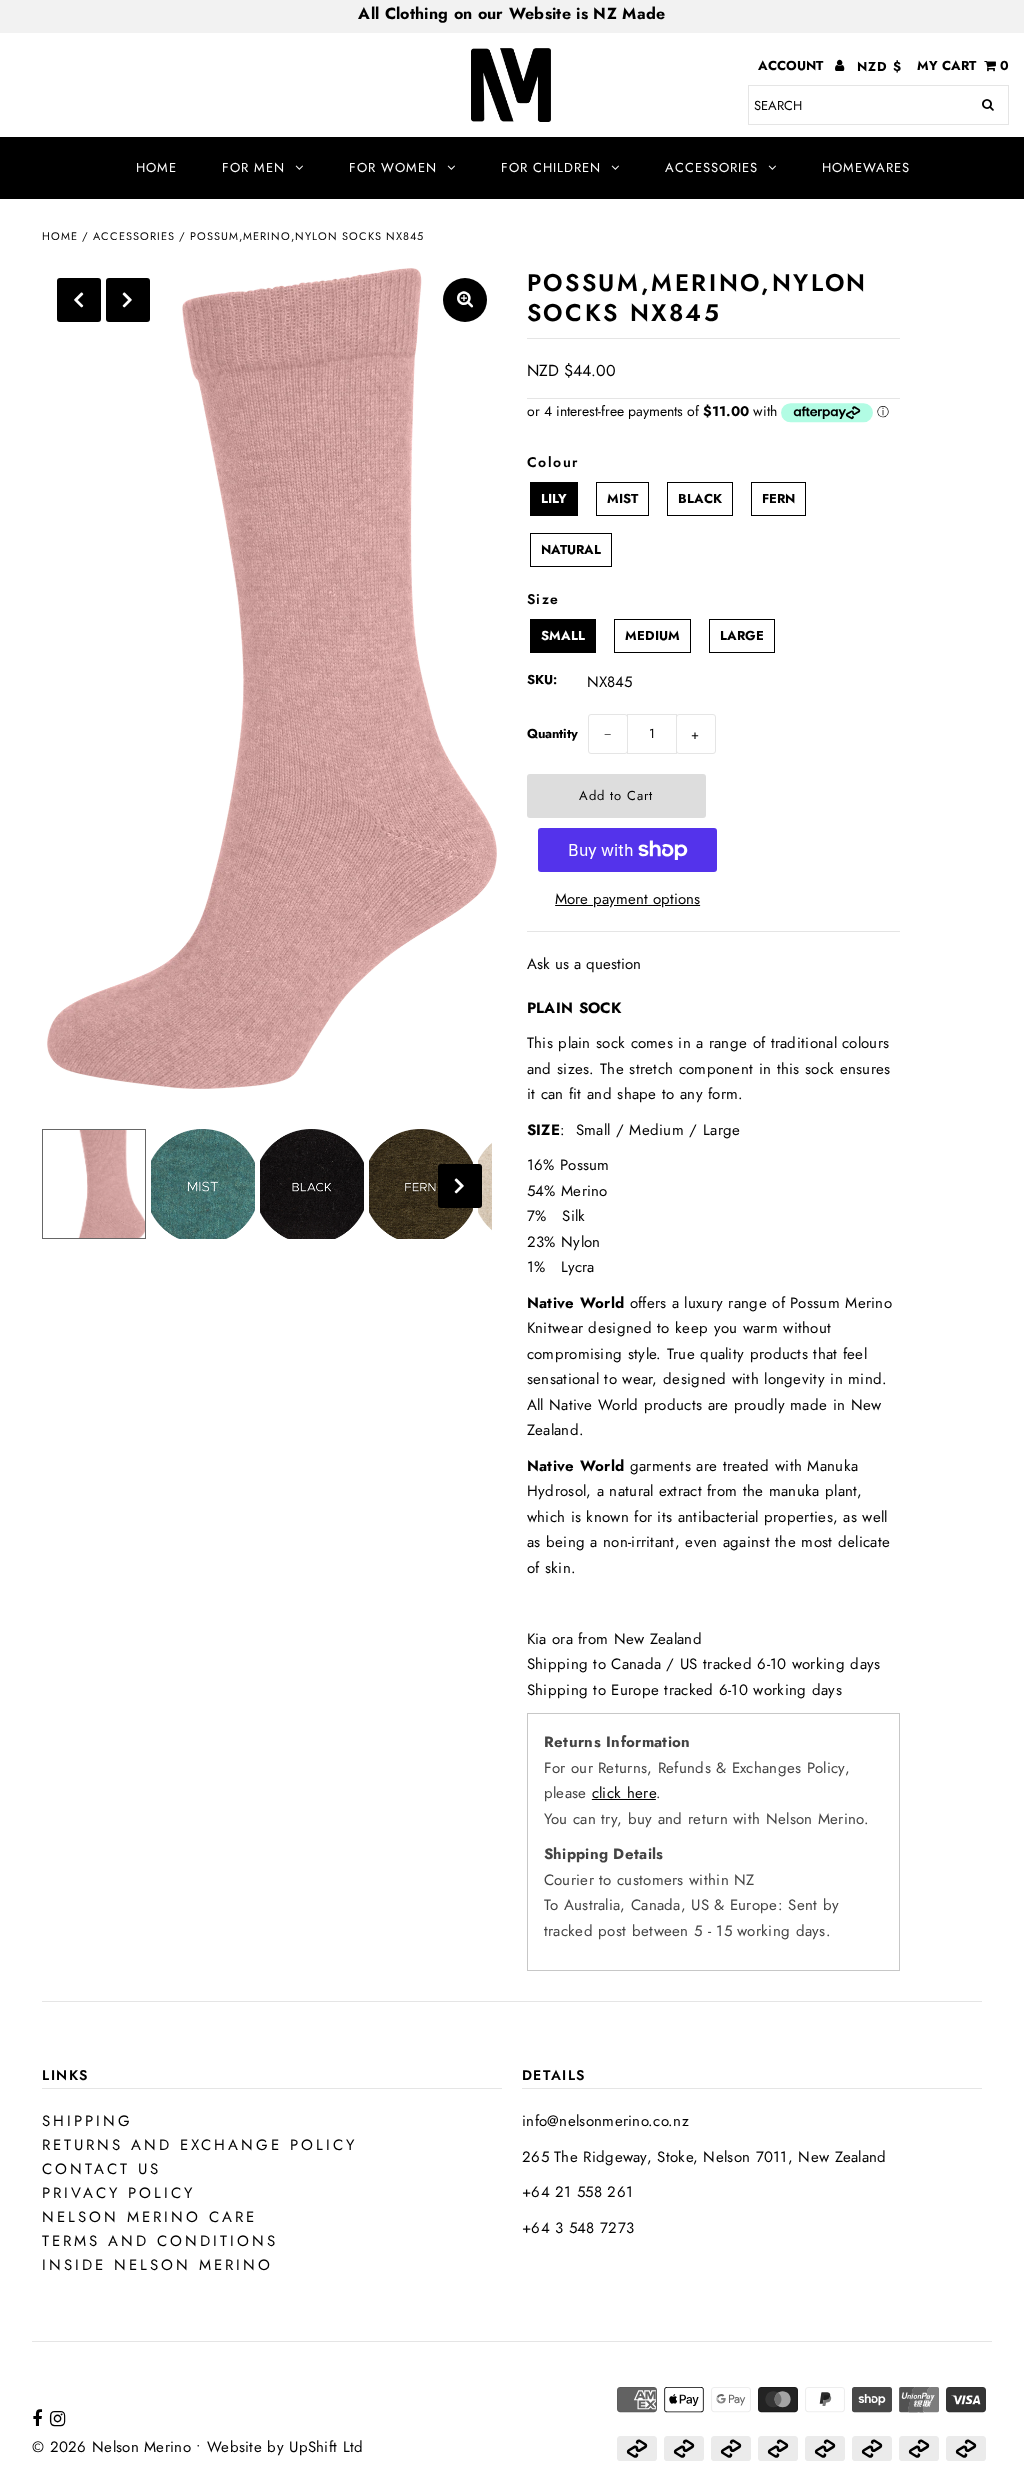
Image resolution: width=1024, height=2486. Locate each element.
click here (624, 1793)
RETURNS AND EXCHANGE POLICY (199, 2145)
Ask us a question (584, 964)
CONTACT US (101, 2169)
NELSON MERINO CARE (149, 2217)
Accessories (711, 167)
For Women (393, 167)
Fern (778, 498)
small (563, 635)
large (742, 635)
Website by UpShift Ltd (285, 2447)
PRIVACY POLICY (118, 2193)
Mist (622, 498)
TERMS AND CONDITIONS (160, 2241)
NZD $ (879, 66)
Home (156, 167)
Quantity (552, 733)
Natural (571, 549)
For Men (253, 167)
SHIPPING (87, 2121)
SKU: (542, 679)
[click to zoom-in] (465, 300)
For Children (551, 167)
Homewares (866, 167)
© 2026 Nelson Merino (111, 2447)
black (700, 498)
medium (652, 635)
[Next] (128, 300)
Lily (554, 498)
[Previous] (79, 300)
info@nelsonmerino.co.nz (605, 2121)
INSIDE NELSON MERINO (157, 2265)
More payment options (627, 899)
